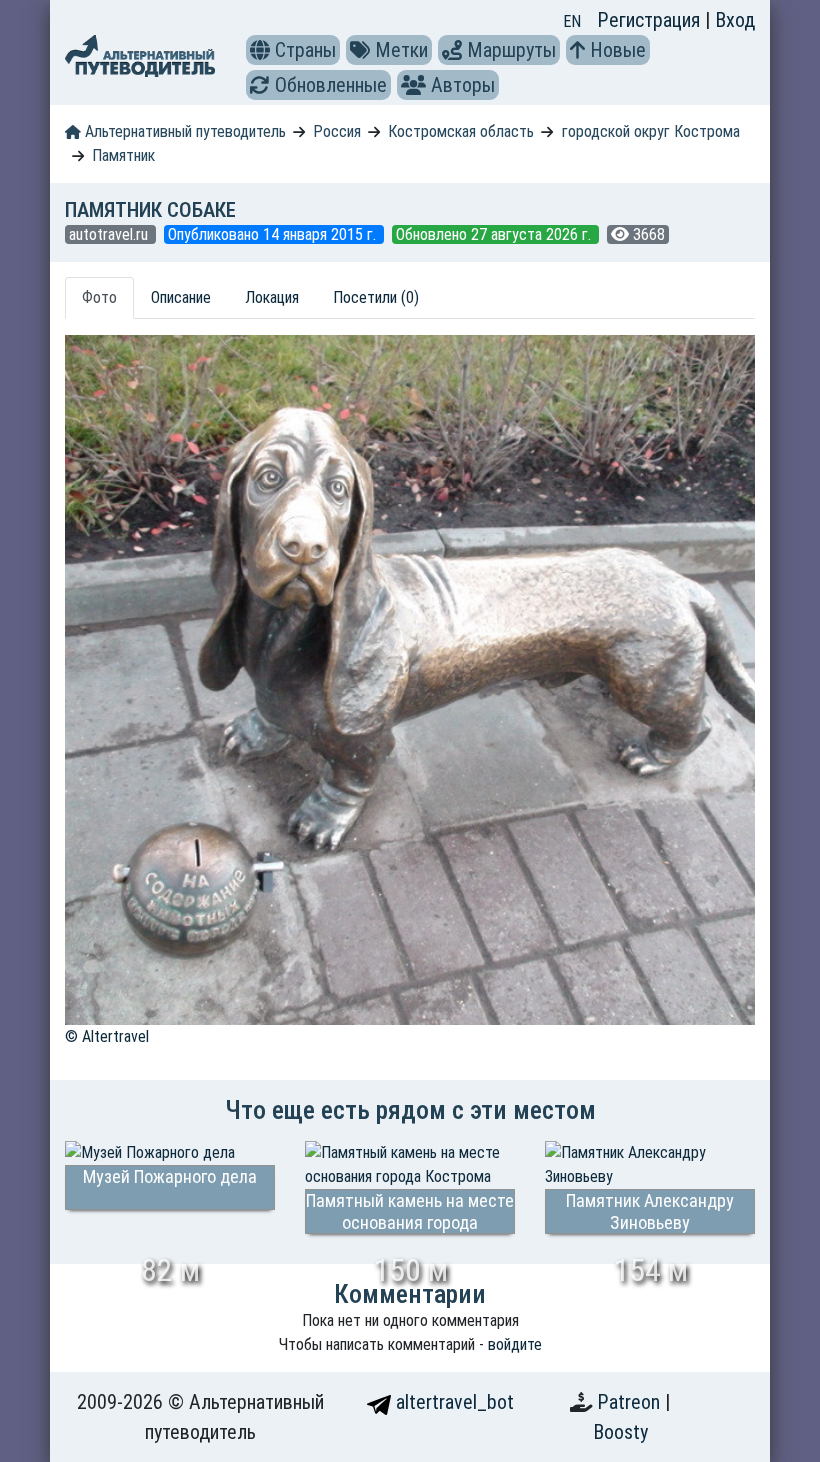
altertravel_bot (452, 1402)
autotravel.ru (110, 234)
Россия (337, 131)
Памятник (123, 155)
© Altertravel (107, 1036)
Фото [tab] (99, 297)
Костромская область (461, 131)
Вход (735, 20)
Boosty (620, 1432)
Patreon (631, 1402)
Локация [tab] (272, 297)
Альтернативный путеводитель (183, 131)
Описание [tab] (181, 297)
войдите (515, 1344)
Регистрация (651, 20)
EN (572, 21)
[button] (260, 50)
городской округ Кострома (651, 131)
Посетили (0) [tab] (376, 297)
